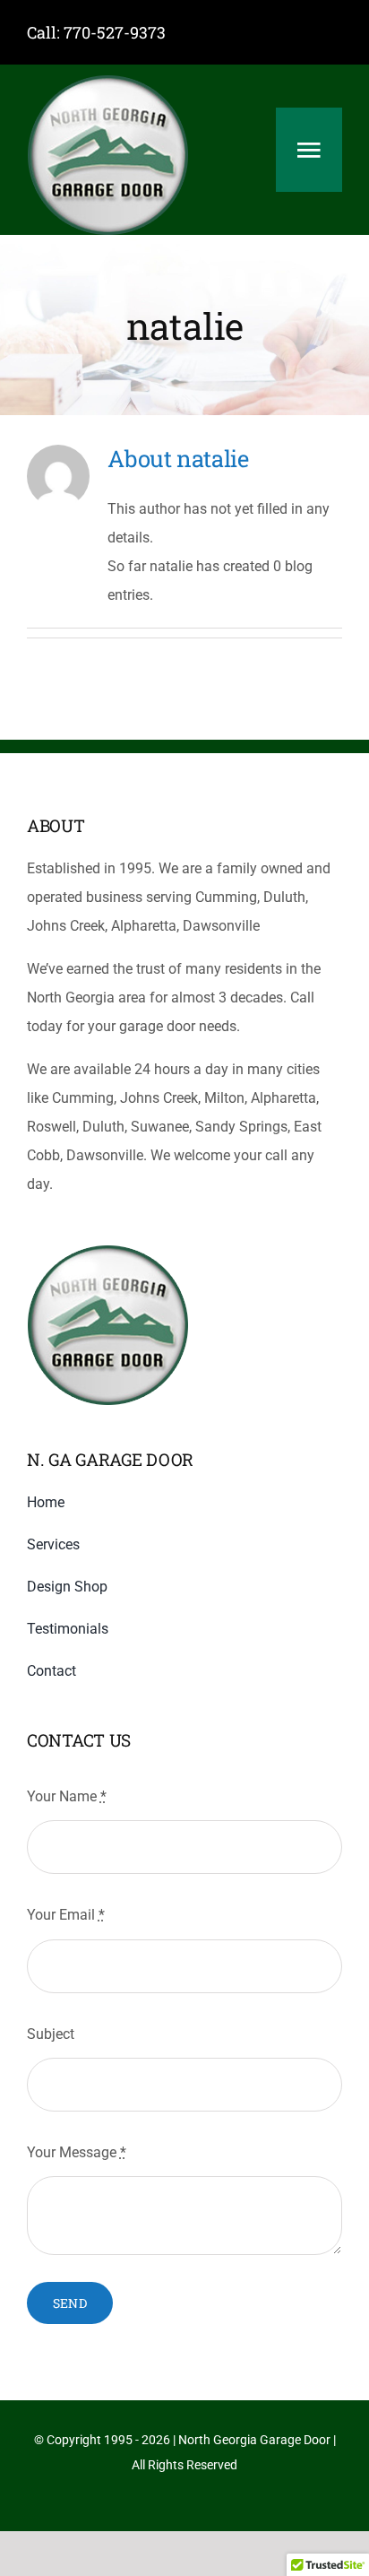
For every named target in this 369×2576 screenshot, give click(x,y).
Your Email (66, 1915)
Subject (51, 2034)
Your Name (67, 1796)
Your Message (77, 2152)
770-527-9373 (115, 32)
